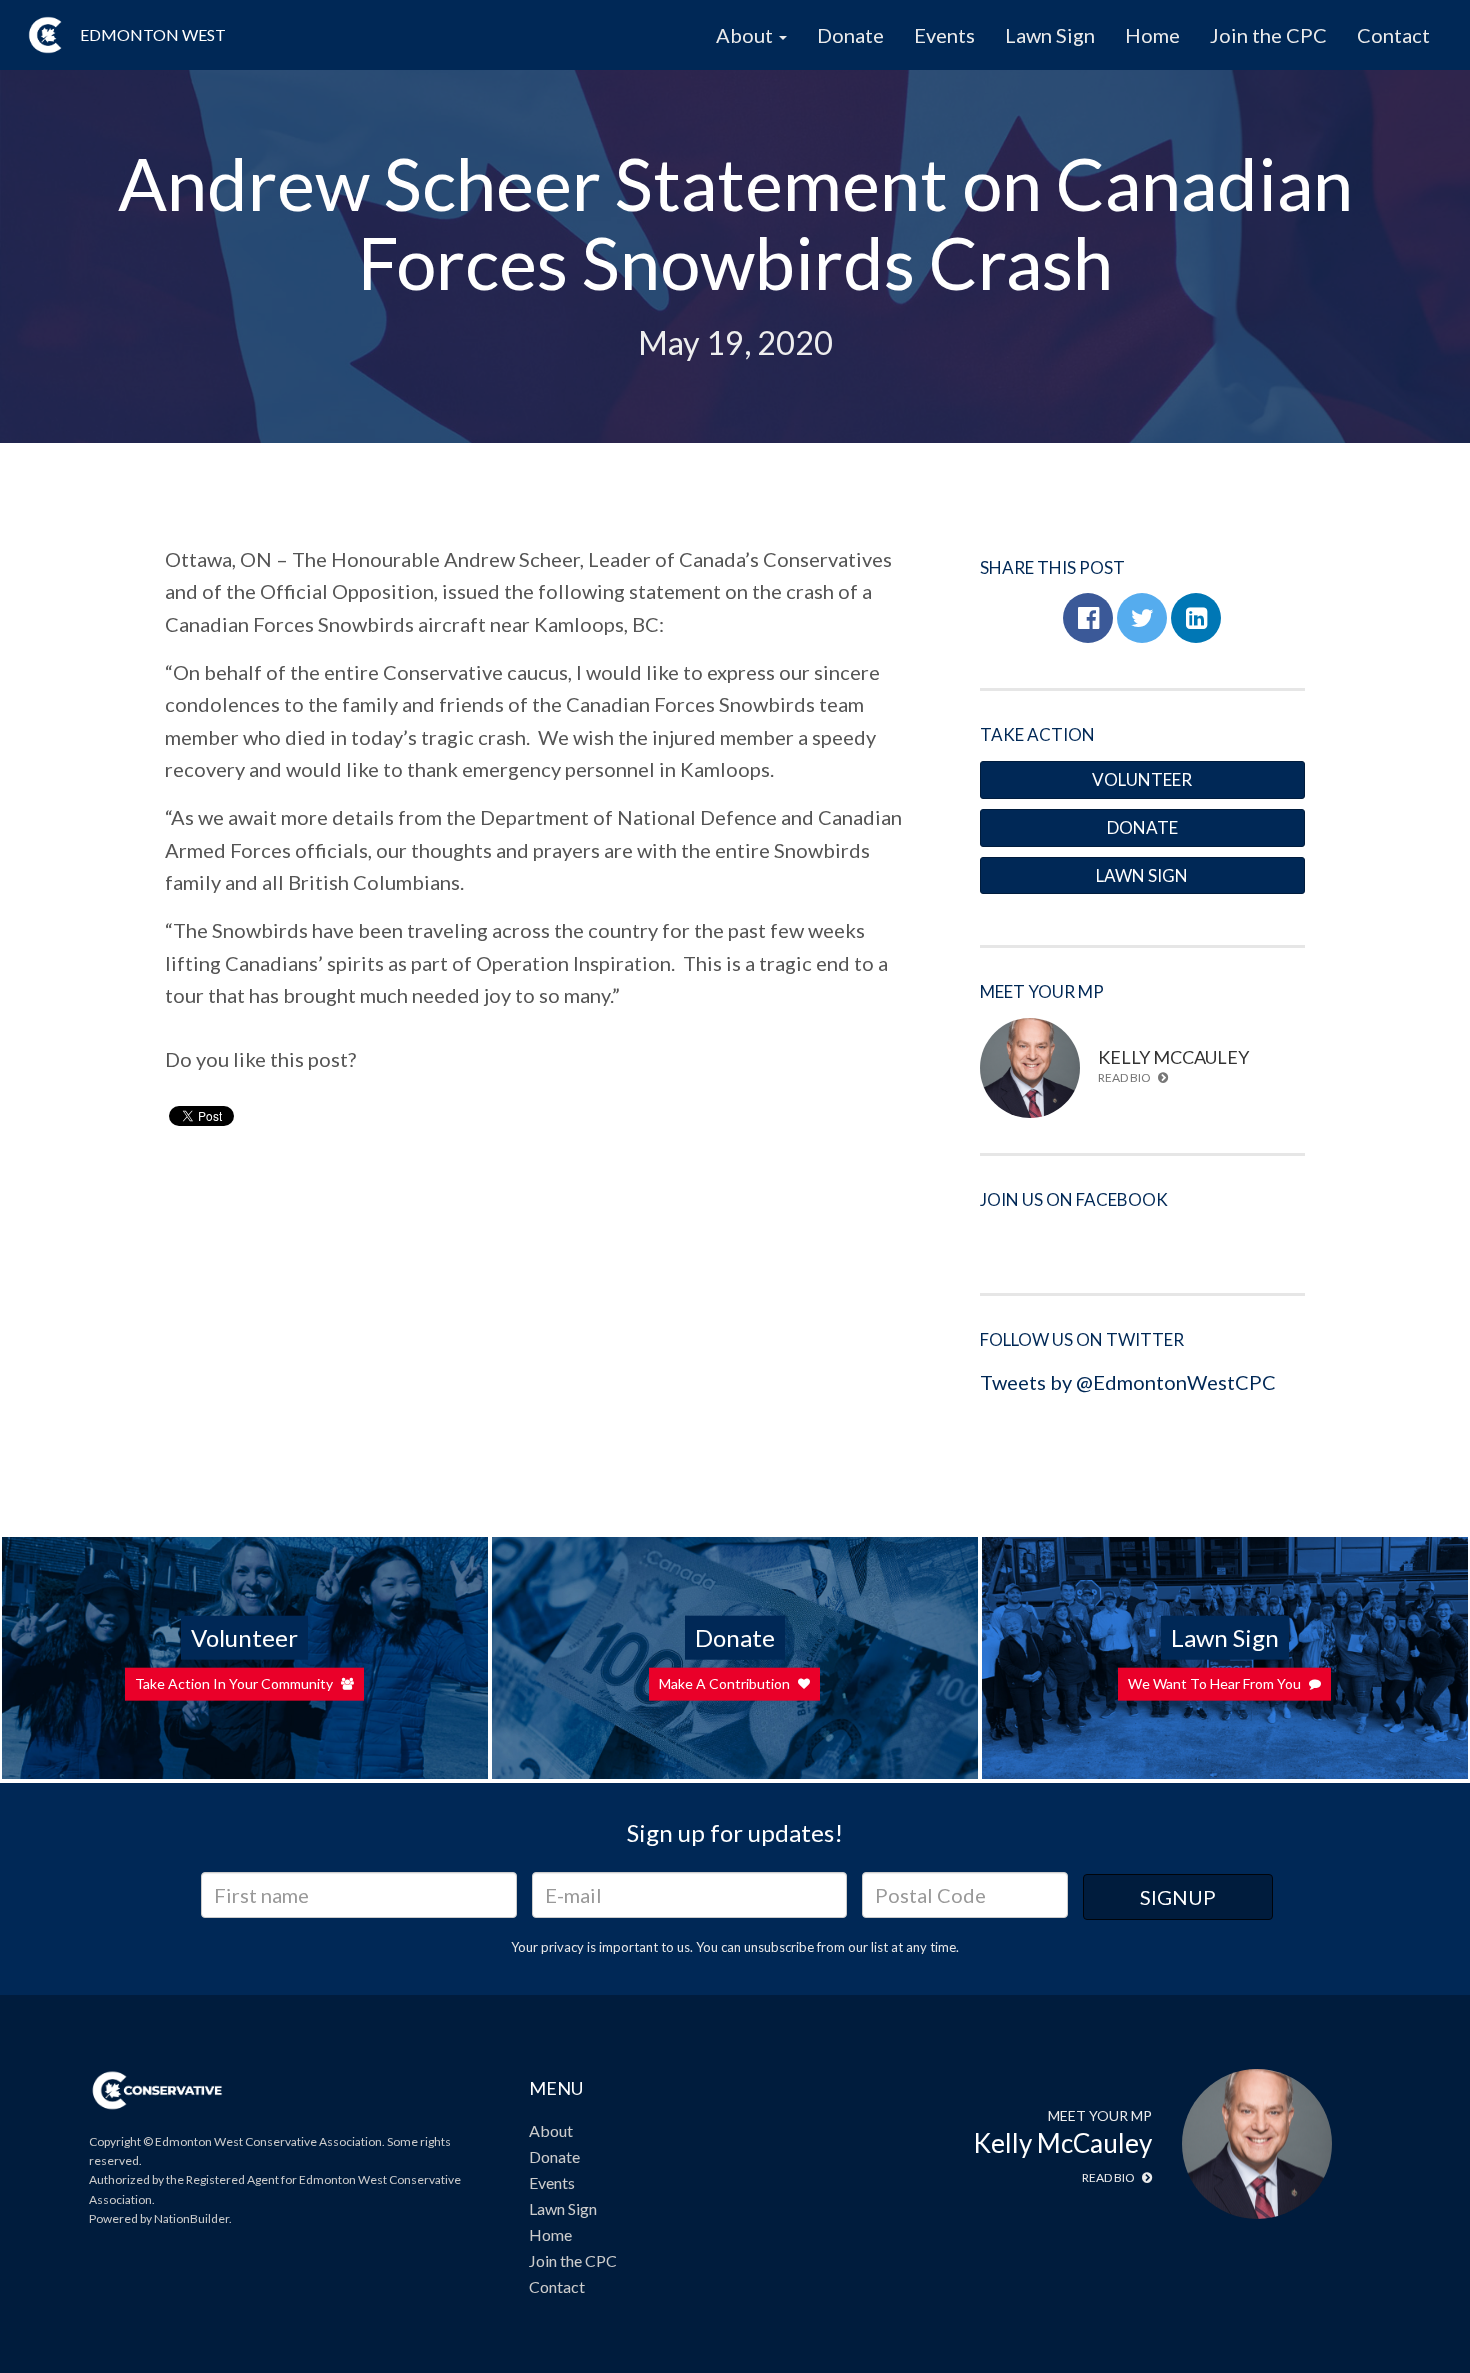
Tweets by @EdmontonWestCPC (1128, 1382)
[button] (1088, 618)
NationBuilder (191, 2218)
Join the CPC (1268, 35)
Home (1152, 35)
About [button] (746, 35)
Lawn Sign (1050, 35)
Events (944, 35)
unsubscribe (779, 1947)
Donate (850, 35)
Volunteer (1142, 779)
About (551, 2130)
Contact (1393, 35)
